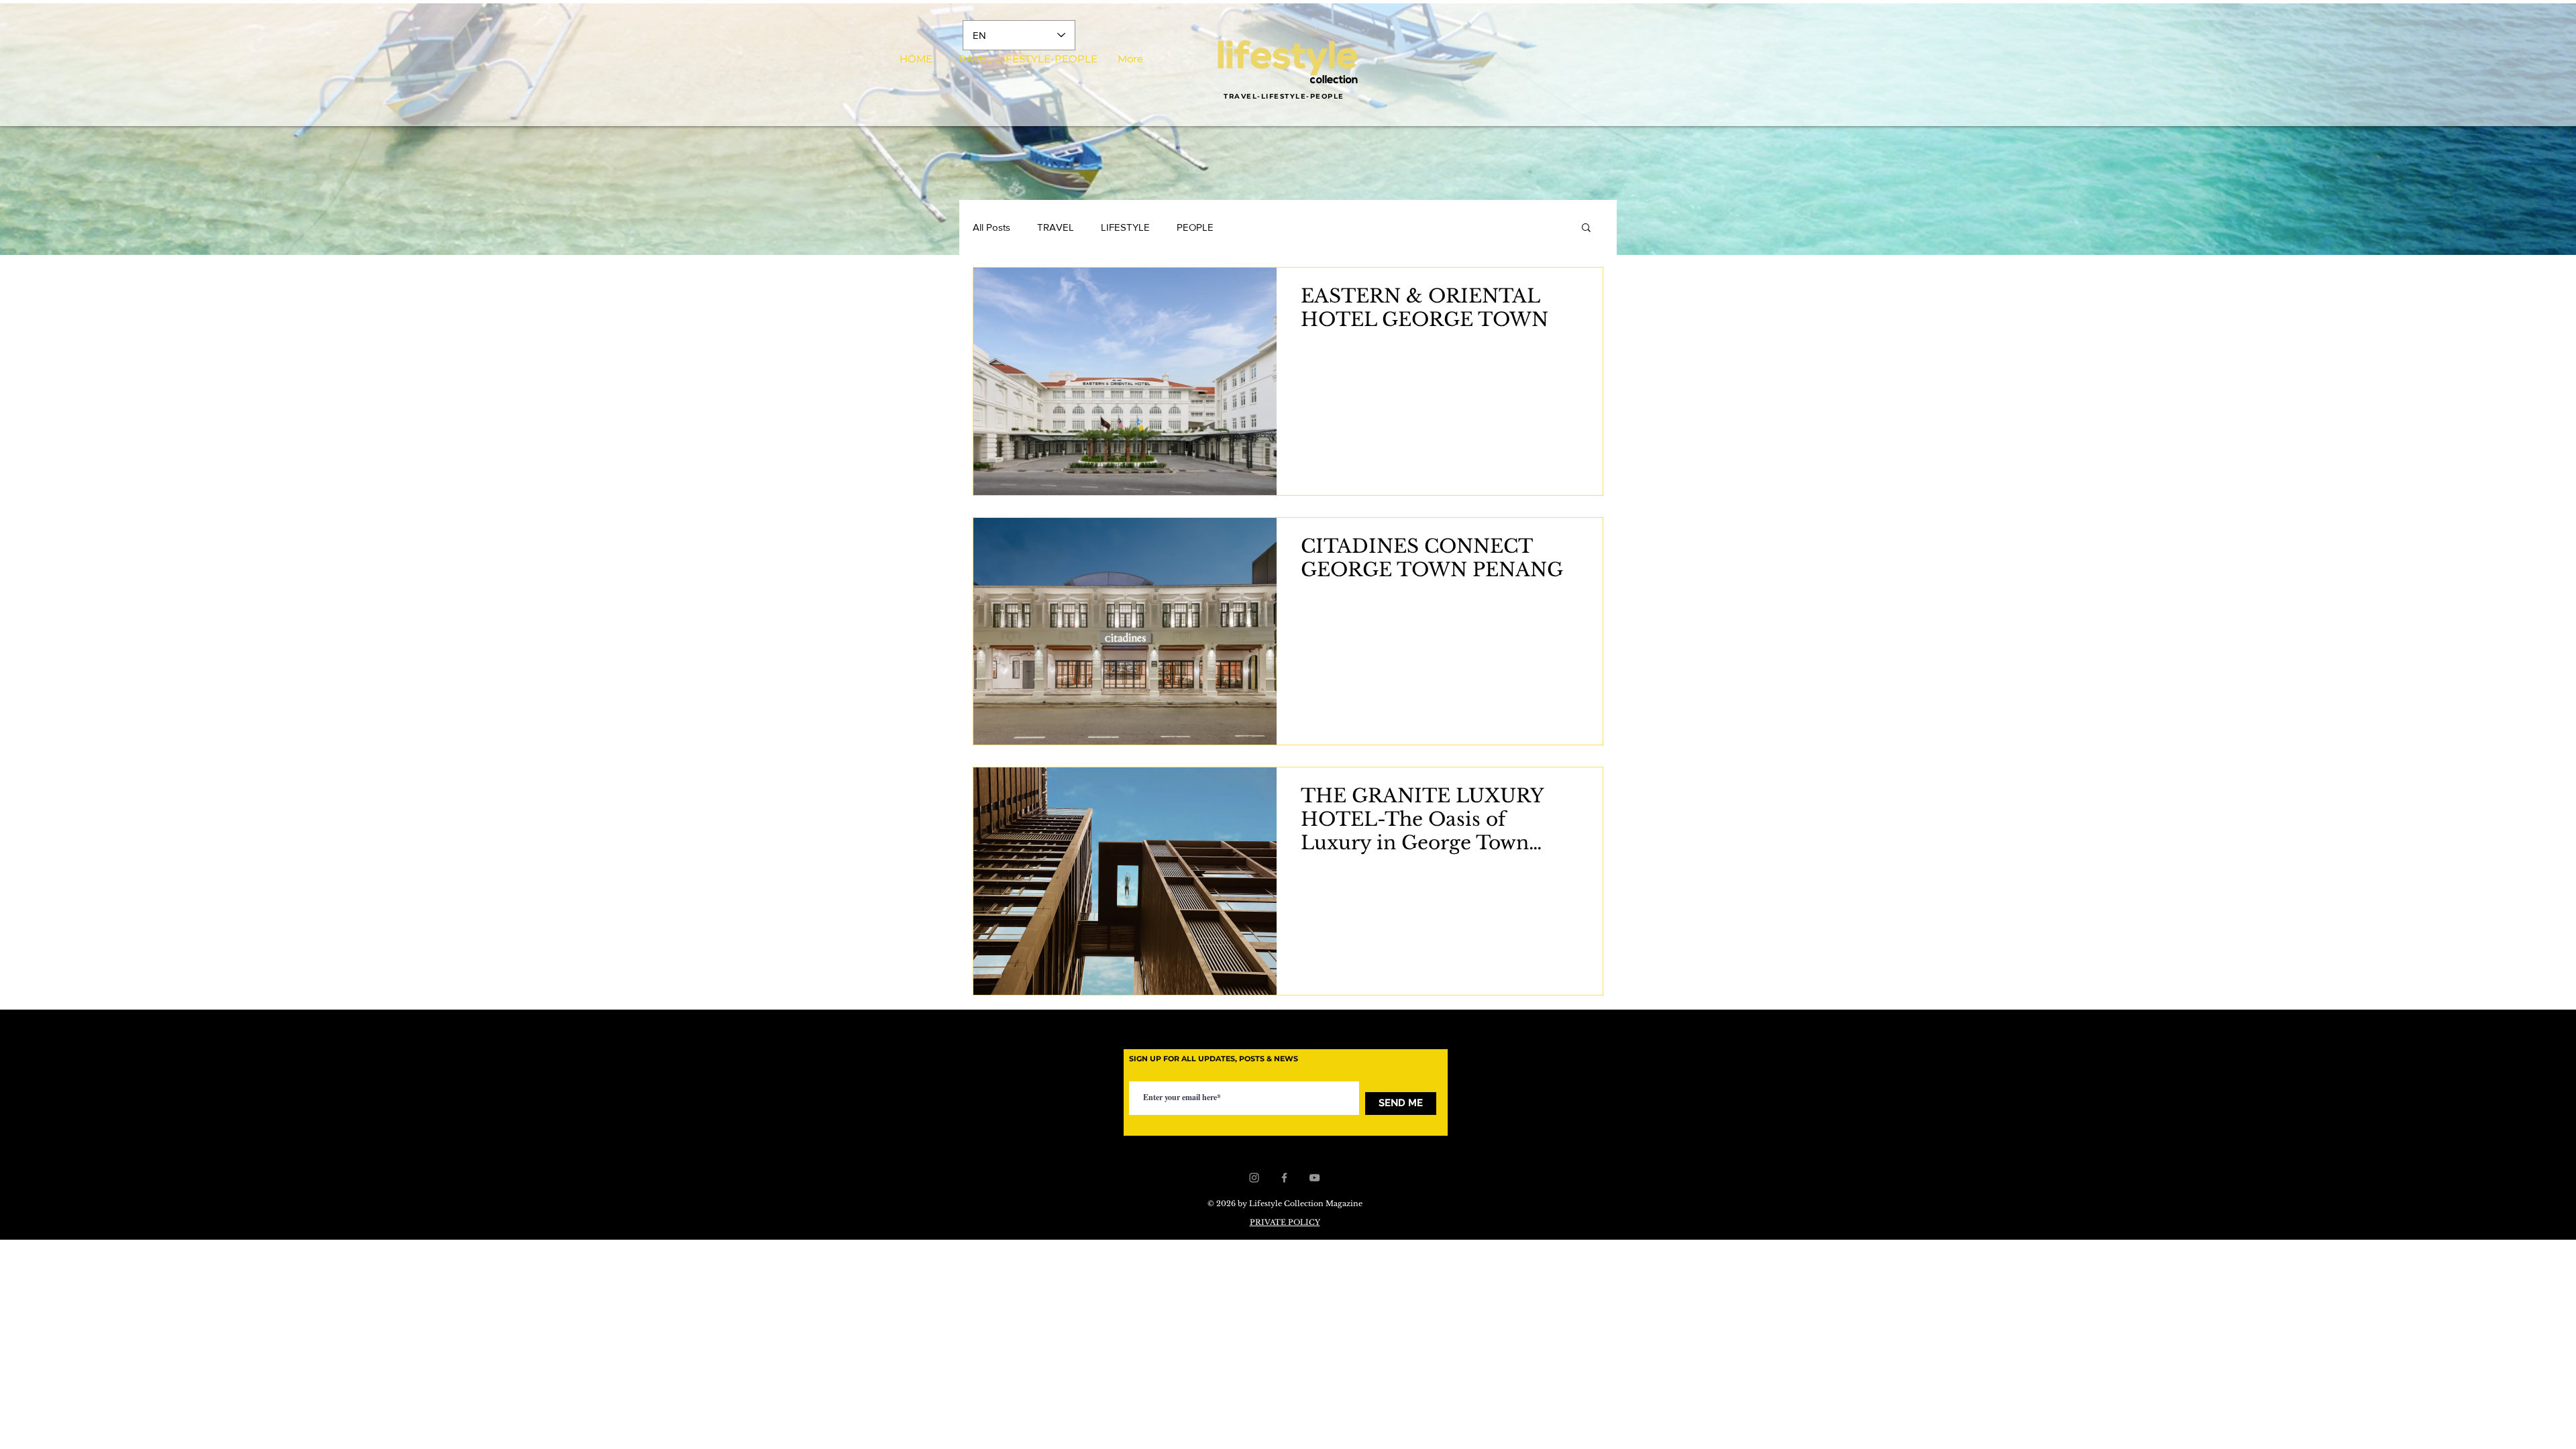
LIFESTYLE (1125, 227)
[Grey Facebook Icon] (1284, 1178)
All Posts (991, 227)
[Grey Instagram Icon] (1254, 1178)
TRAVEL (1056, 227)
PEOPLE (1195, 227)
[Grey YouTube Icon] (1314, 1178)
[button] (1586, 228)
